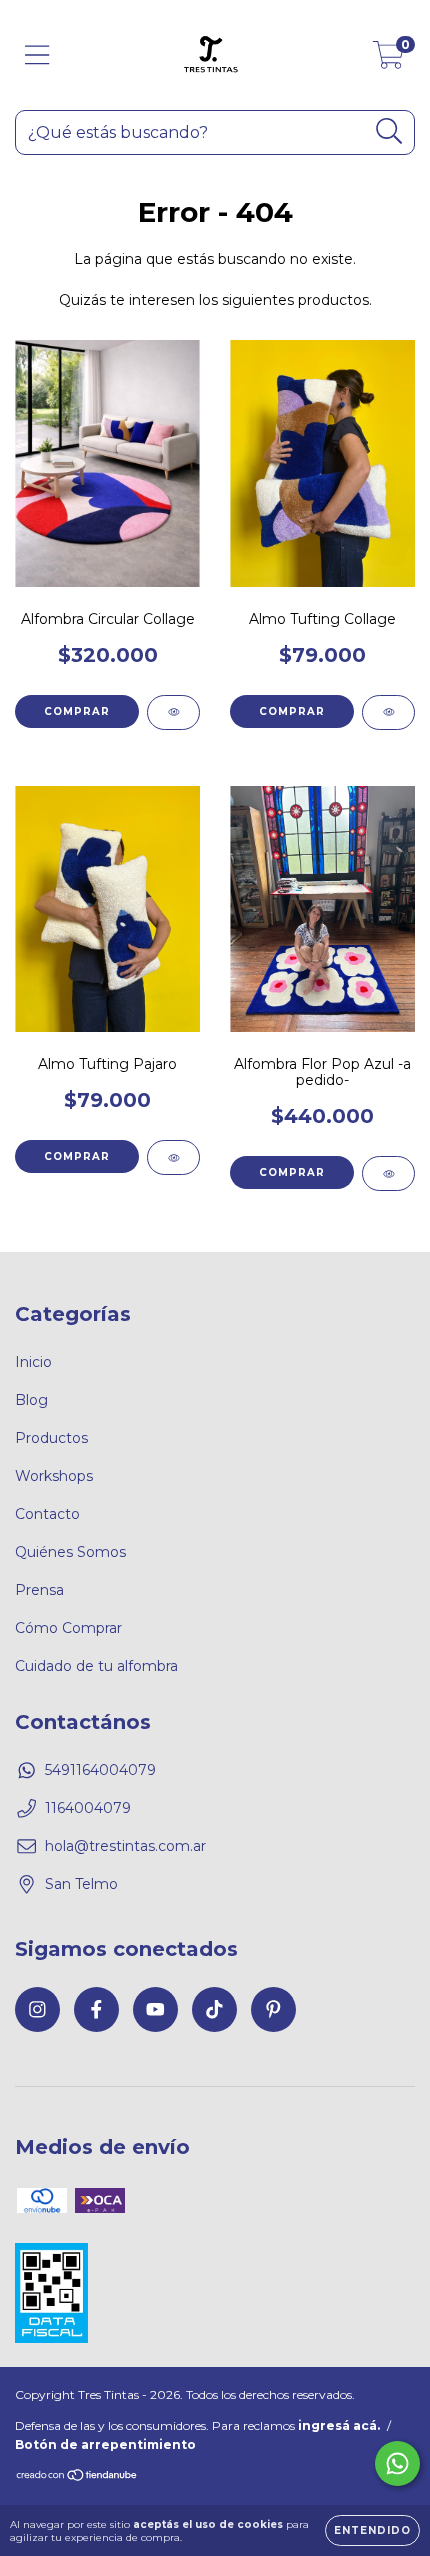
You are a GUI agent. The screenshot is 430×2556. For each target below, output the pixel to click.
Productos (51, 1438)
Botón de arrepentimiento (105, 2444)
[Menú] (37, 55)
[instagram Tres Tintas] (37, 2009)
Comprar (77, 711)
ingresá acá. (339, 2425)
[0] (388, 60)
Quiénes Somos (70, 1552)
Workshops (54, 1476)
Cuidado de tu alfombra (96, 1666)
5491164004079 (100, 1770)
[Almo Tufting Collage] (388, 712)
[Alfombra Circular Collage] (173, 712)
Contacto (47, 1514)
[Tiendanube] (77, 2477)
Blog (31, 1400)
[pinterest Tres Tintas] (273, 2009)
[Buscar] (389, 131)
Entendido (372, 2530)
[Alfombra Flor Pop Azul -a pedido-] (388, 1173)
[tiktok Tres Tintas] (214, 2009)
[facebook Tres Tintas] (96, 2009)
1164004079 (88, 1808)
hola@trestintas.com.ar (125, 1846)
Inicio (33, 1362)
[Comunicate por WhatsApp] (397, 2463)
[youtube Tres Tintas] (155, 2009)
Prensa (39, 1590)
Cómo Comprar (68, 1628)
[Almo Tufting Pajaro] (173, 1157)
